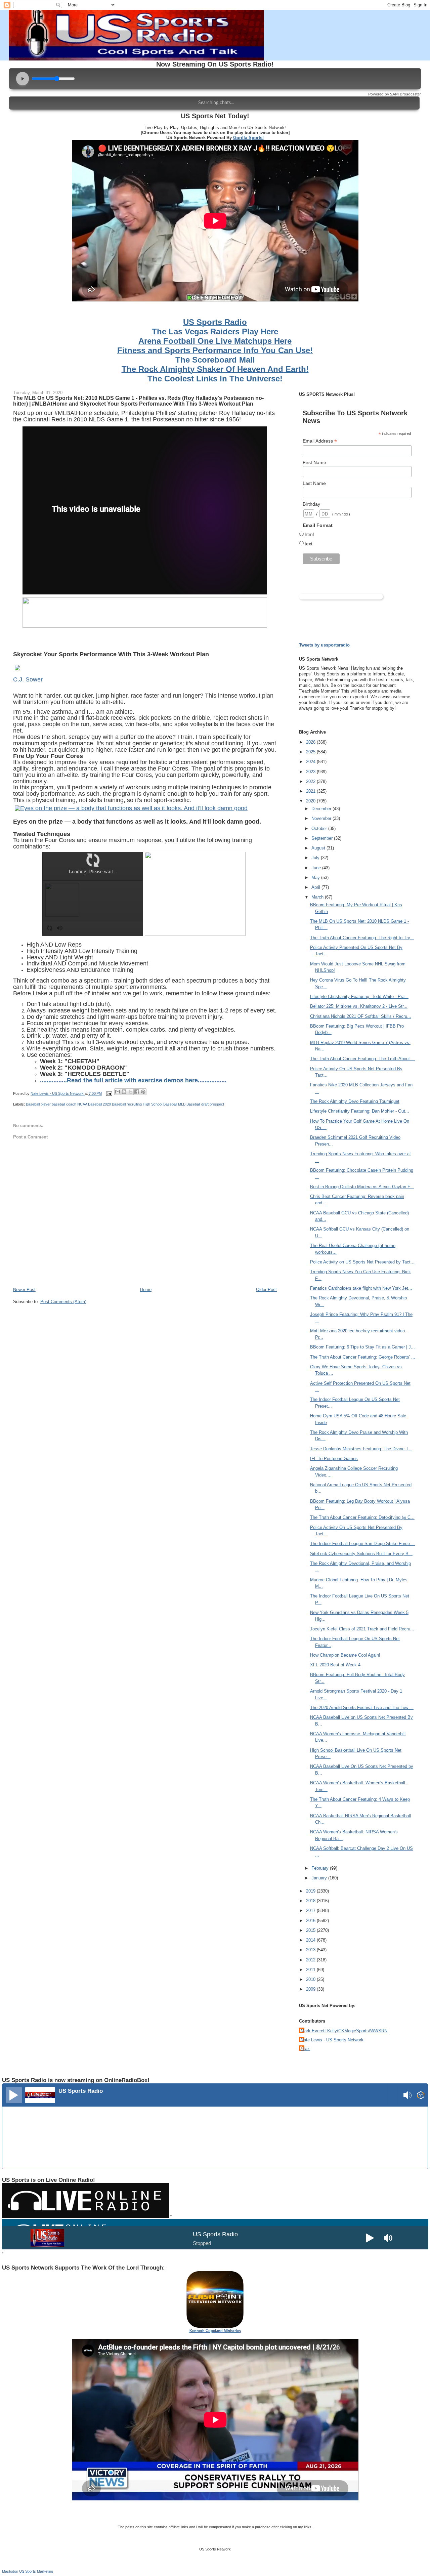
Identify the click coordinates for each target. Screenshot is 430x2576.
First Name (314, 462)
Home (146, 1290)
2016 (311, 1921)
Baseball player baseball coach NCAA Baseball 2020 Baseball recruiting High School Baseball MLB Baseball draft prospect (125, 1104)
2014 (311, 1940)
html (309, 534)
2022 (311, 781)
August (319, 848)
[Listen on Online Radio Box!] (421, 2096)
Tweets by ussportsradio (324, 645)
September (323, 838)
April (316, 887)
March (318, 897)
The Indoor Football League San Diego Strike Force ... (363, 1544)
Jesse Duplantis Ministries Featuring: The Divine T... (361, 1449)
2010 (311, 1979)
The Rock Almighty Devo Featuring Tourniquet (355, 1101)
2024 (311, 762)
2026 (311, 742)
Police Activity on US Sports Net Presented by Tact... (362, 1262)
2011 (311, 1970)
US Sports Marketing (36, 2571)
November (322, 818)
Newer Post (24, 1290)
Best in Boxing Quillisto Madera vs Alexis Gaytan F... (362, 1187)
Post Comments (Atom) (63, 1302)
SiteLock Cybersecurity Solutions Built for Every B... (361, 1554)
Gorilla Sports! (248, 138)
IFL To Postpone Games (334, 1459)
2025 (311, 752)
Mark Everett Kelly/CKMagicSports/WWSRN (344, 2031)
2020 (311, 801)
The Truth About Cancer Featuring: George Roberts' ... (363, 1357)
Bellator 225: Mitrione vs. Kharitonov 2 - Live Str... (359, 1006)
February (321, 1868)
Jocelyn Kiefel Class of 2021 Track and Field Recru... (362, 1629)
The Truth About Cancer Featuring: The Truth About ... (363, 1059)
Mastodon (10, 2571)
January (320, 1878)
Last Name (314, 483)
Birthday (311, 504)
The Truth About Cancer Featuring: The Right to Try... (362, 938)
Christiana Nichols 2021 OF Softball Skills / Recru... (361, 1016)
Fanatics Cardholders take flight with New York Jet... (361, 1288)
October (320, 828)
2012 (311, 1960)
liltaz (305, 2049)
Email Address (320, 441)
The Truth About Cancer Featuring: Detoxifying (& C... (362, 1517)
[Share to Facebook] (137, 1092)
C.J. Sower (28, 679)
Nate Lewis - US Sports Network (332, 2040)
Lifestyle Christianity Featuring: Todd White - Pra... (359, 996)
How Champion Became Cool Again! (345, 1655)
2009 (311, 1989)
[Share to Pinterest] (143, 1092)
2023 (311, 772)
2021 (311, 791)
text (309, 544)
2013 (311, 1950)
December (322, 809)
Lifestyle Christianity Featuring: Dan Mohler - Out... (360, 1111)
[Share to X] (130, 1092)
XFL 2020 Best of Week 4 (335, 1665)
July (316, 858)
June (317, 868)
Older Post (266, 1290)
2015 (311, 1930)
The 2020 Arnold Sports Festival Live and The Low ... (362, 1708)
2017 (311, 1910)
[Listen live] (14, 2095)
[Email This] (118, 1092)
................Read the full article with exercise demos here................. (133, 1080)
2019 (311, 1891)
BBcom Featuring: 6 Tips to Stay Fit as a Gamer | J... (362, 1347)
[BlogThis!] (124, 1092)
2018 (311, 1901)
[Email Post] (109, 1093)
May (316, 878)
